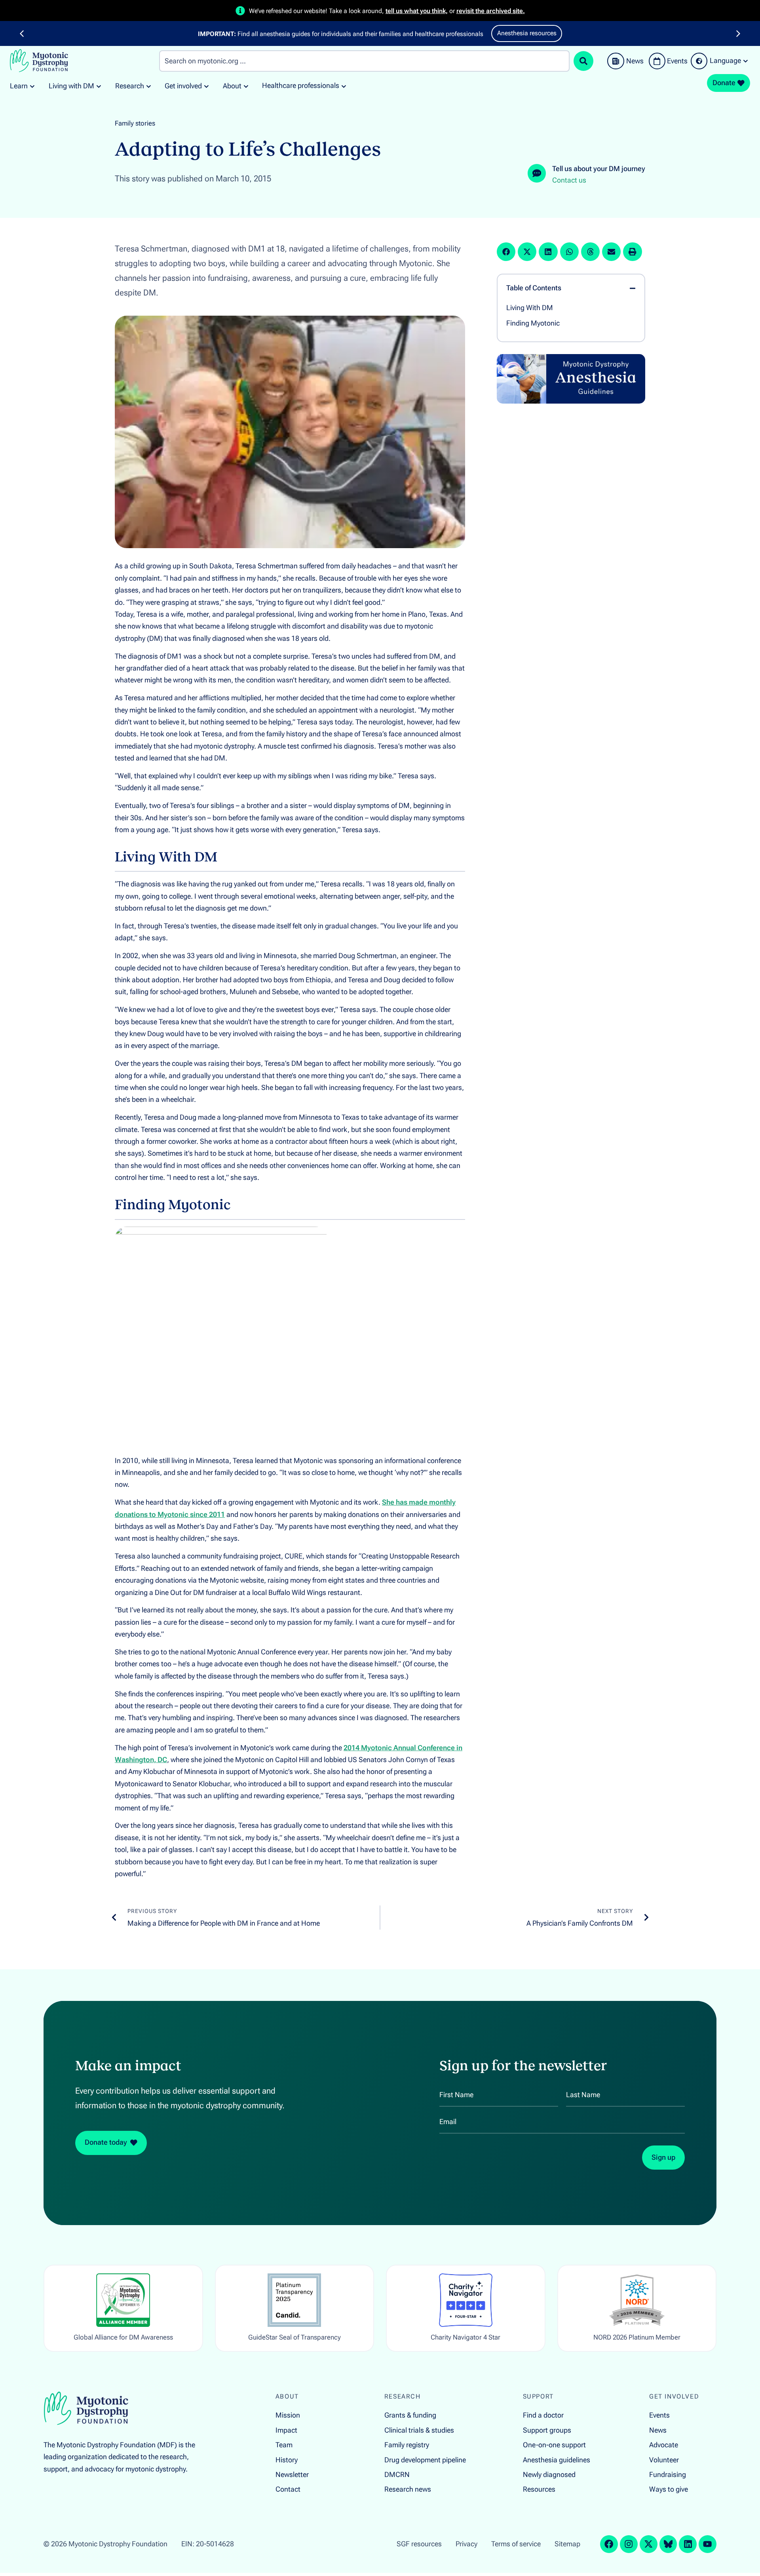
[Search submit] (583, 61)
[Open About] (246, 86)
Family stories (135, 123)
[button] (22, 34)
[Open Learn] (32, 86)
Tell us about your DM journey (599, 169)
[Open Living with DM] (99, 86)
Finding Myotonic (533, 323)
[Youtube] (708, 2544)
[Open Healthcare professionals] (344, 86)
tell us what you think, (417, 11)
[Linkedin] (688, 2544)
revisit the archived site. (491, 11)
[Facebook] (609, 2544)
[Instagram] (629, 2544)
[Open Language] (746, 61)
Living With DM (530, 308)
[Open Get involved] (206, 86)
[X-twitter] (649, 2544)
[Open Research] (149, 86)
